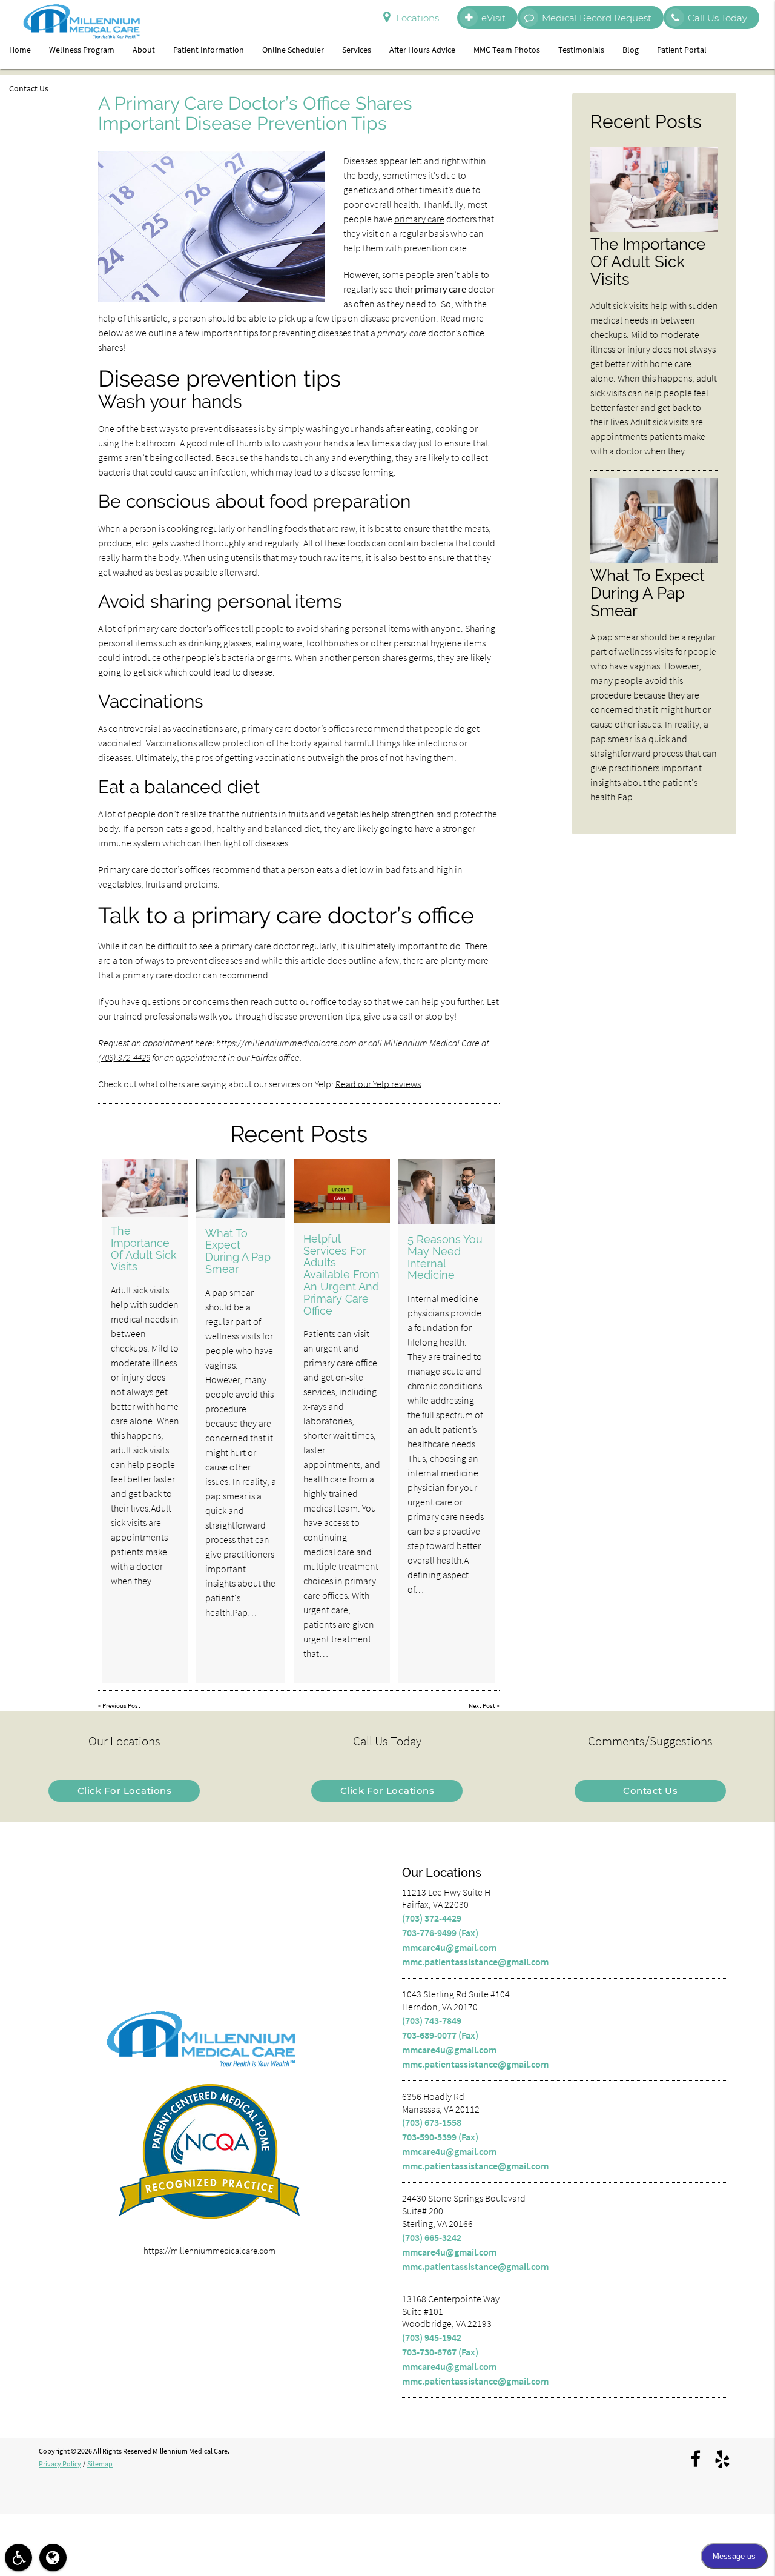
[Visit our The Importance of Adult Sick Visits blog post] (145, 1188)
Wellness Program (82, 50)
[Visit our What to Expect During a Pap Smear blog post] (241, 1189)
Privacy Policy (60, 2464)
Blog (631, 50)
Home (20, 50)
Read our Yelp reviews (378, 1084)
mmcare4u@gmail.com (449, 1947)
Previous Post (121, 1705)
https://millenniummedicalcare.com (286, 1043)
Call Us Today (717, 18)
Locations (417, 18)
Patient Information (209, 50)
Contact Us (29, 88)
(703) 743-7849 (432, 2020)
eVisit (493, 18)
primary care (419, 219)
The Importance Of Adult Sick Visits (144, 1249)
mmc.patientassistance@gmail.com (475, 1962)
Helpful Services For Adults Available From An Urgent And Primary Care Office (341, 1275)
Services (357, 50)
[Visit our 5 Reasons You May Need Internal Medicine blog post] (447, 1191)
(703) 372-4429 (124, 1057)
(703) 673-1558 (432, 2122)
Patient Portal (682, 50)
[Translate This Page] (53, 2558)
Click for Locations (125, 1791)
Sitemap (100, 2464)
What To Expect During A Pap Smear (238, 1251)
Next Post (482, 1705)
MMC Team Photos (507, 50)
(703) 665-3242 (432, 2237)
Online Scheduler (293, 50)
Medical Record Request (597, 18)
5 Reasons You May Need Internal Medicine (445, 1257)
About (144, 50)
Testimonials (581, 50)
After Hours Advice (422, 50)
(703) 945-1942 (432, 2337)
